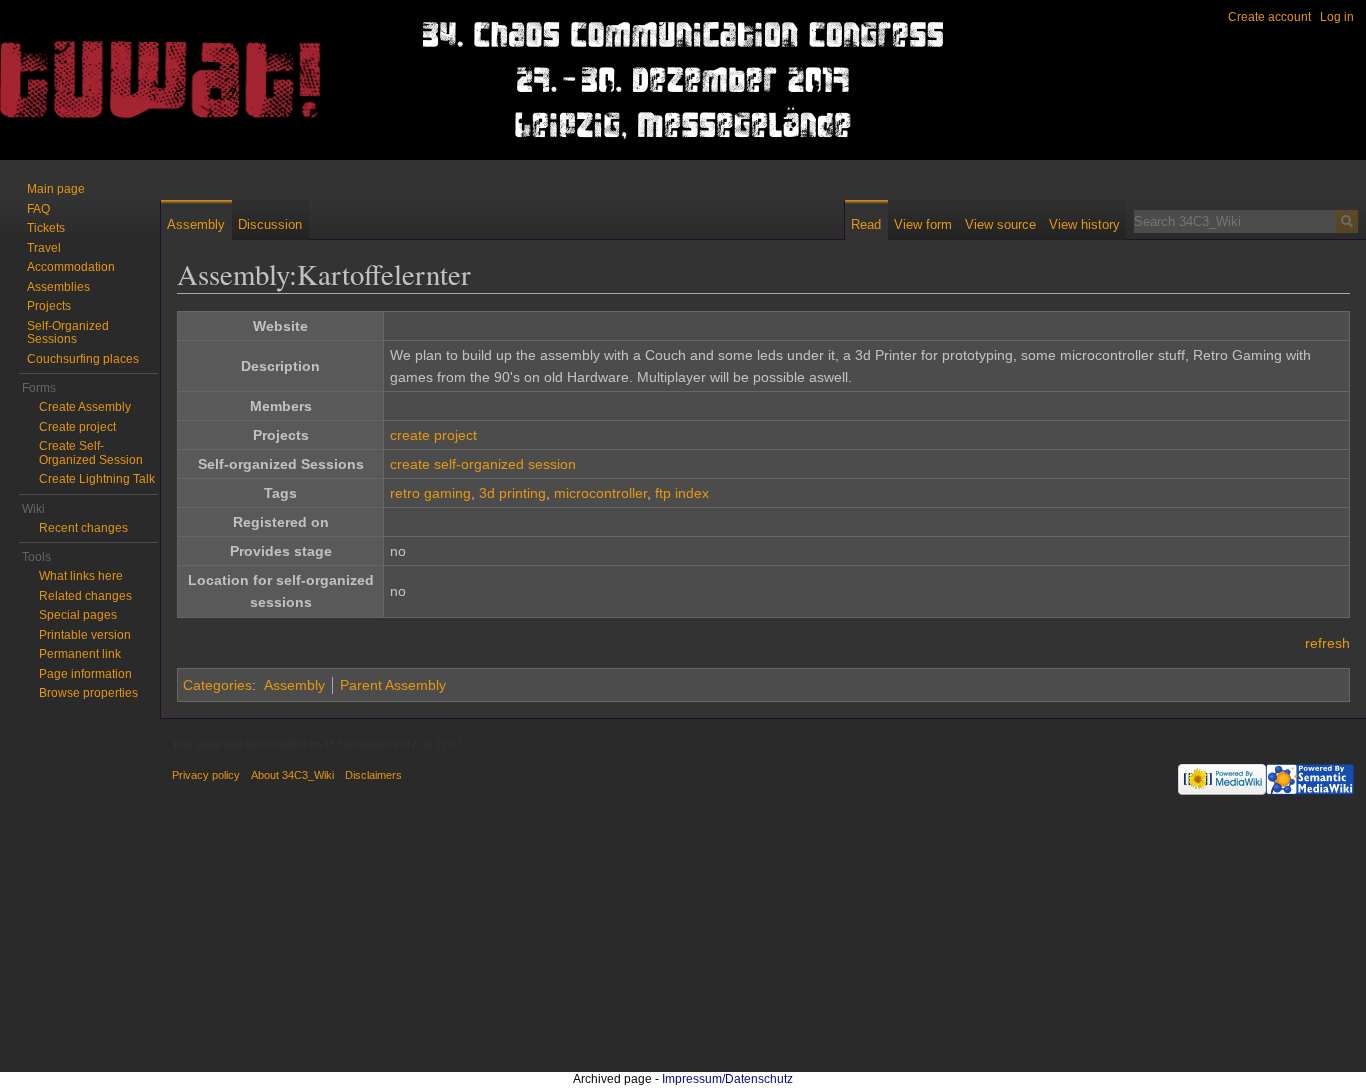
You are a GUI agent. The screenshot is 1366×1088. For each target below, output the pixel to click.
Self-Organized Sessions (68, 333)
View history (1084, 224)
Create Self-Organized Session (91, 453)
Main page (56, 189)
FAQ (38, 209)
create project (433, 435)
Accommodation (71, 267)
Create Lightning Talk (97, 479)
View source (1000, 224)
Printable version (85, 635)
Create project (77, 427)
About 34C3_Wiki (292, 775)
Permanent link (80, 654)
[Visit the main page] (80, 80)
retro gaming (430, 493)
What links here (81, 576)
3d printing (512, 493)
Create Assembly (85, 407)
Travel (44, 248)
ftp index (682, 493)
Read (866, 224)
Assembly (294, 685)
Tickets (46, 228)
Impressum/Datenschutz (727, 1079)
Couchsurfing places (83, 359)
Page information (85, 674)
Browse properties (88, 693)
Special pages (78, 615)
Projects (49, 306)
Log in (1337, 17)
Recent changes (83, 528)
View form (923, 224)
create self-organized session (483, 464)
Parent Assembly (393, 685)
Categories (217, 685)
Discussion (270, 224)
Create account (1269, 17)
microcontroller (600, 493)
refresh (1327, 643)
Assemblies (58, 287)
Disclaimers (373, 775)
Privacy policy (206, 775)
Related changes (85, 596)
